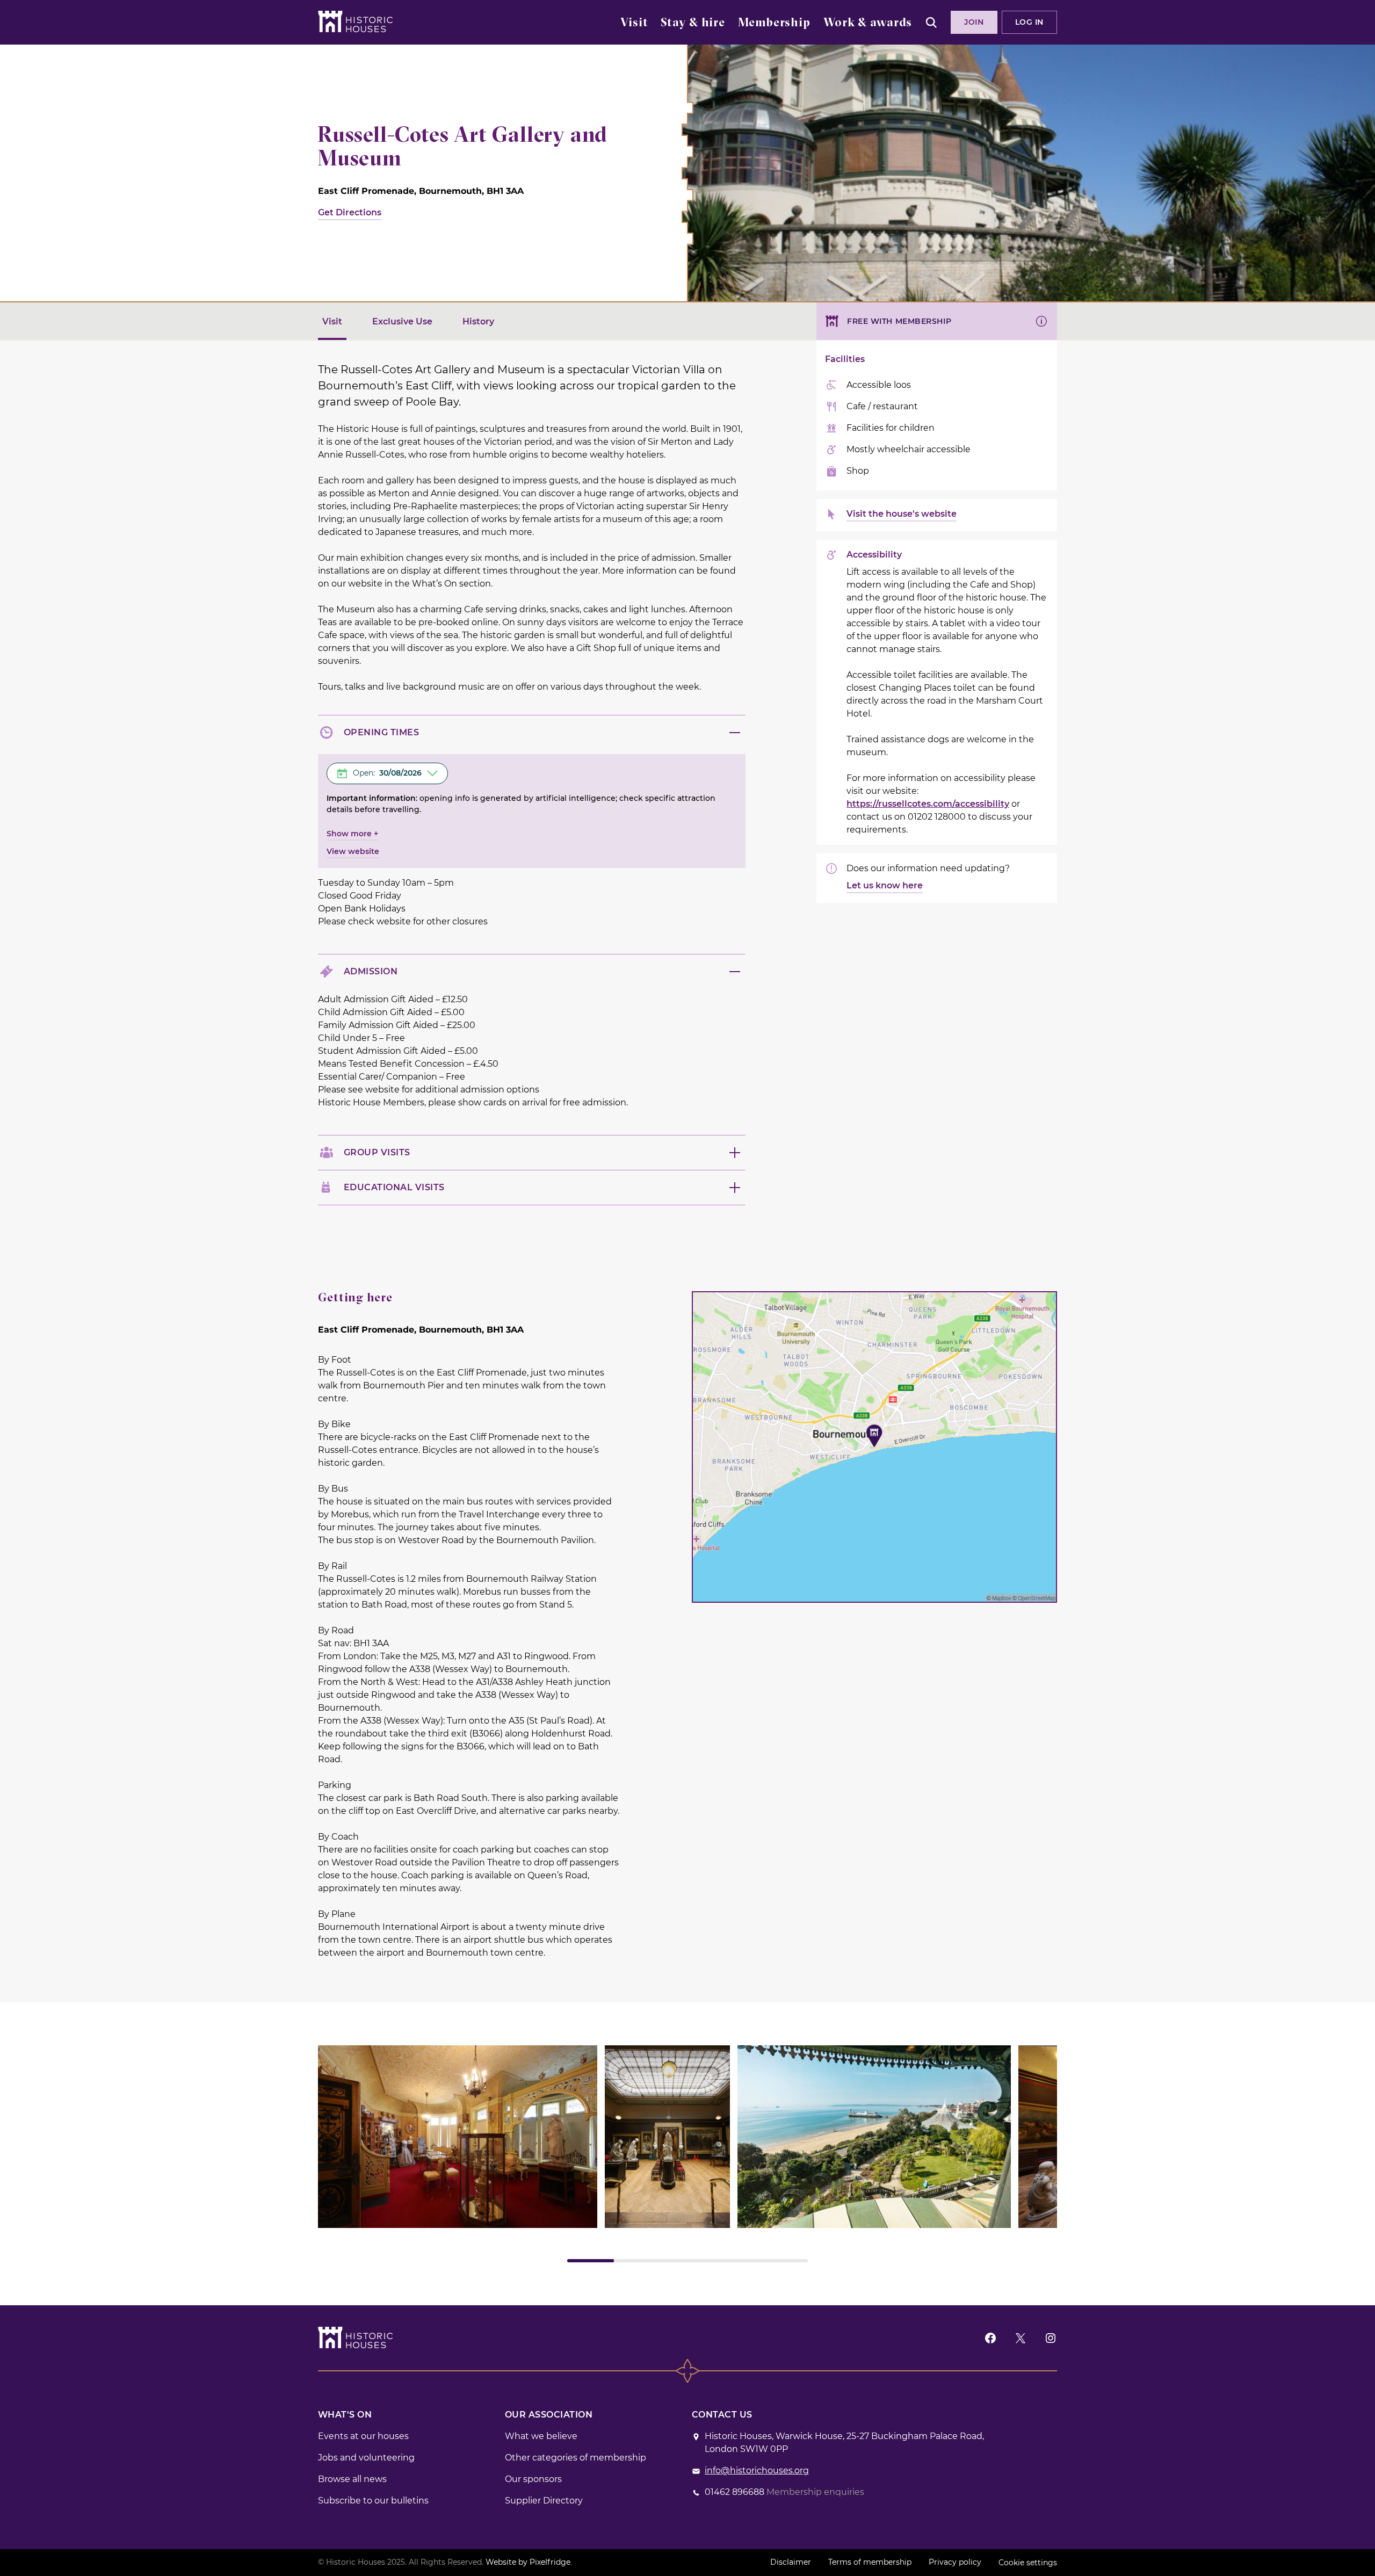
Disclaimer (791, 2562)
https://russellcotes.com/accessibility (928, 804)
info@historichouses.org (757, 2470)
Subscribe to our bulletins (373, 2501)
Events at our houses (363, 2436)
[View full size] (458, 2137)
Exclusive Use (402, 321)
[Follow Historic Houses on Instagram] (1051, 2338)
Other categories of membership (576, 2458)
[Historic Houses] (355, 21)
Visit (634, 23)
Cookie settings (1028, 2563)
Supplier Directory (544, 2501)
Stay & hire (693, 23)
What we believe (541, 2436)
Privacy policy (955, 2562)
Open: (387, 773)
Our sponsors (533, 2479)
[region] (687, 2154)
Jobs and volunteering (366, 2458)
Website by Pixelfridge (528, 2562)
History (478, 321)
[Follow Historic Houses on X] (1021, 2338)
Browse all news (352, 2479)
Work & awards (868, 23)
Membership (774, 23)
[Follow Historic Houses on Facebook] (990, 2338)
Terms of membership (870, 2562)
